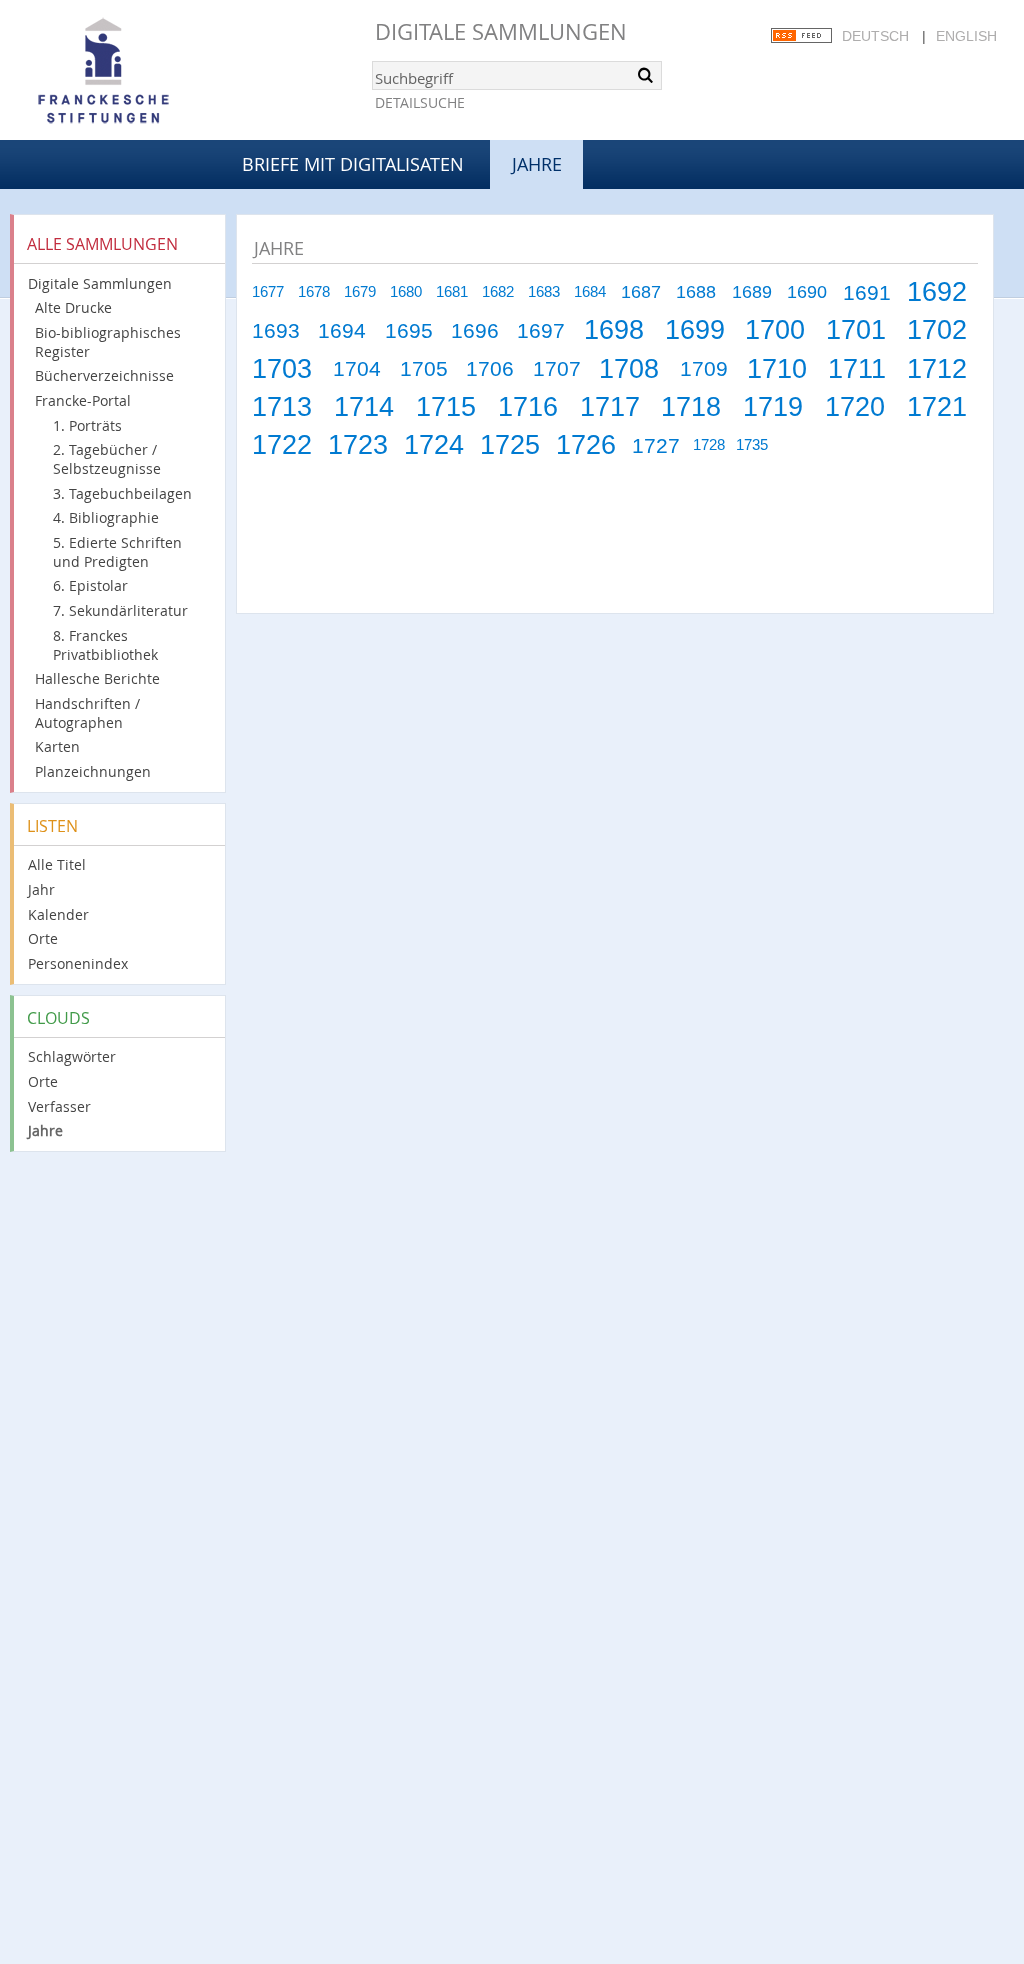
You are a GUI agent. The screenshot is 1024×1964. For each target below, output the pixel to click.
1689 (752, 292)
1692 (937, 291)
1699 (695, 329)
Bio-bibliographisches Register (108, 342)
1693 (276, 330)
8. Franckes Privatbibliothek (105, 645)
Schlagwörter (72, 1056)
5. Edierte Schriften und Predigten (117, 552)
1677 (268, 292)
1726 (586, 444)
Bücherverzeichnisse (104, 375)
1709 (704, 368)
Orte (43, 938)
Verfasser (59, 1106)
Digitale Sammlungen (501, 31)
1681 (452, 292)
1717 (610, 406)
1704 (357, 368)
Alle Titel (57, 864)
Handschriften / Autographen (87, 713)
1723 (358, 444)
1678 (314, 292)
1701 (856, 329)
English (966, 36)
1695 (409, 330)
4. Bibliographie (106, 517)
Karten (57, 746)
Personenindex (78, 963)
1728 (709, 445)
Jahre (45, 1130)
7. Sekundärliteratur (120, 610)
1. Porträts (87, 425)
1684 (590, 292)
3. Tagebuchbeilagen (122, 493)
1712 (937, 368)
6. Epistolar (90, 585)
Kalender (58, 914)
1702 (937, 329)
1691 (867, 292)
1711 (857, 368)
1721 (937, 406)
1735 (752, 445)
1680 (406, 292)
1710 (777, 368)
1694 (342, 330)
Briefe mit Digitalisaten (353, 164)
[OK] (645, 75)
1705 (424, 368)
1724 (434, 444)
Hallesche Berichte (97, 678)
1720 (855, 406)
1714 (364, 406)
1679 (360, 292)
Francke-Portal (83, 400)
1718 (691, 406)
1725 (510, 444)
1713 (282, 406)
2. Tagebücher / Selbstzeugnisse (107, 459)
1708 (629, 368)
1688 (696, 292)
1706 (490, 368)
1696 (475, 330)
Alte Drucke (73, 307)
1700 (775, 329)
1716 (528, 406)
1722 (282, 444)
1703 (282, 368)
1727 (656, 445)
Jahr (41, 889)
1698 (614, 329)
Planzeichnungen (93, 771)
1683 (544, 292)
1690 (807, 292)
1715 (446, 406)
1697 (541, 330)
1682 (498, 292)
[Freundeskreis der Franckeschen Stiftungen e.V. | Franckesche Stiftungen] (160, 72)
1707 (557, 368)
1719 (773, 406)
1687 (641, 292)
